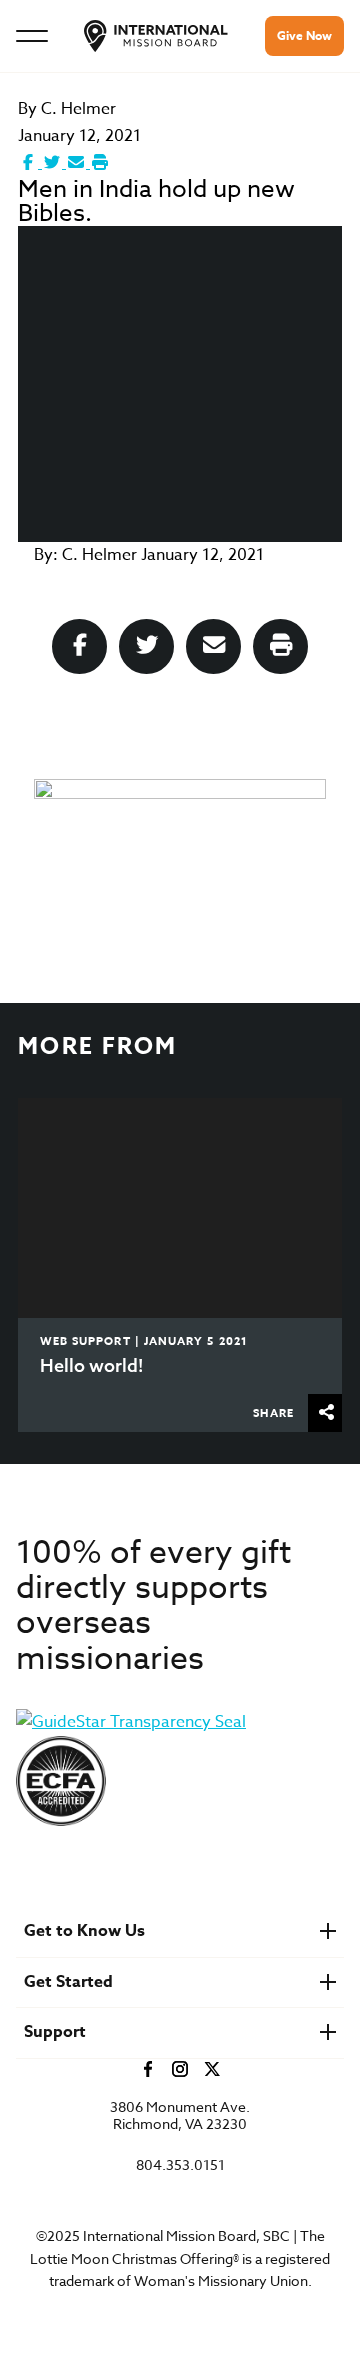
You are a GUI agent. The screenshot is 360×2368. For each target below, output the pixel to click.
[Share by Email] (78, 163)
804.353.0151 (180, 2165)
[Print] (100, 163)
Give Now (304, 35)
